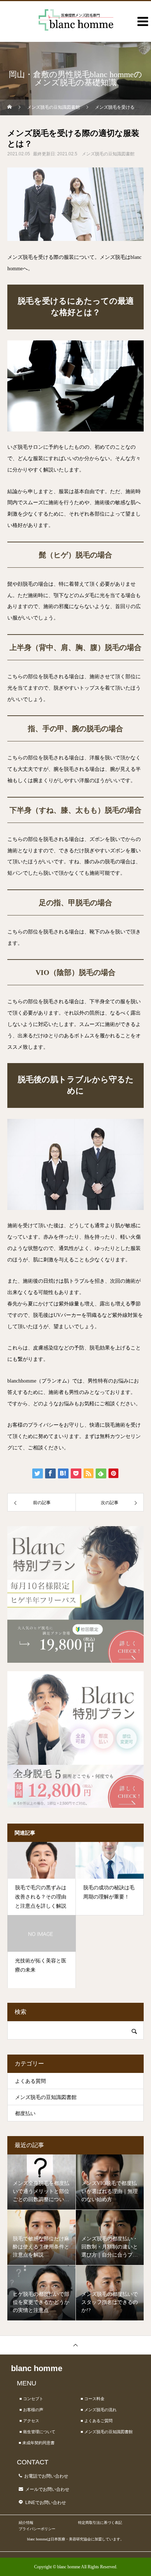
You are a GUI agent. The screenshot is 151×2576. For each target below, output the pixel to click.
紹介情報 (26, 2523)
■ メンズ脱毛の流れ (99, 2410)
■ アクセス (29, 2421)
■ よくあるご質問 (97, 2421)
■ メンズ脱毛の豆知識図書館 (107, 2432)
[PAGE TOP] (75, 2345)
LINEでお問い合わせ (46, 2503)
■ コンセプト (31, 2399)
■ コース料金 (93, 2399)
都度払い (25, 2113)
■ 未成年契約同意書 (37, 2443)
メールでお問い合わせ (47, 2489)
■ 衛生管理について (37, 2432)
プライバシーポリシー (37, 2529)
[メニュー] (140, 31)
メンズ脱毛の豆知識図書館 (108, 154)
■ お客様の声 (31, 2410)
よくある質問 (30, 2081)
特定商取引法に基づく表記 (100, 2523)
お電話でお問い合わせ (46, 2476)
